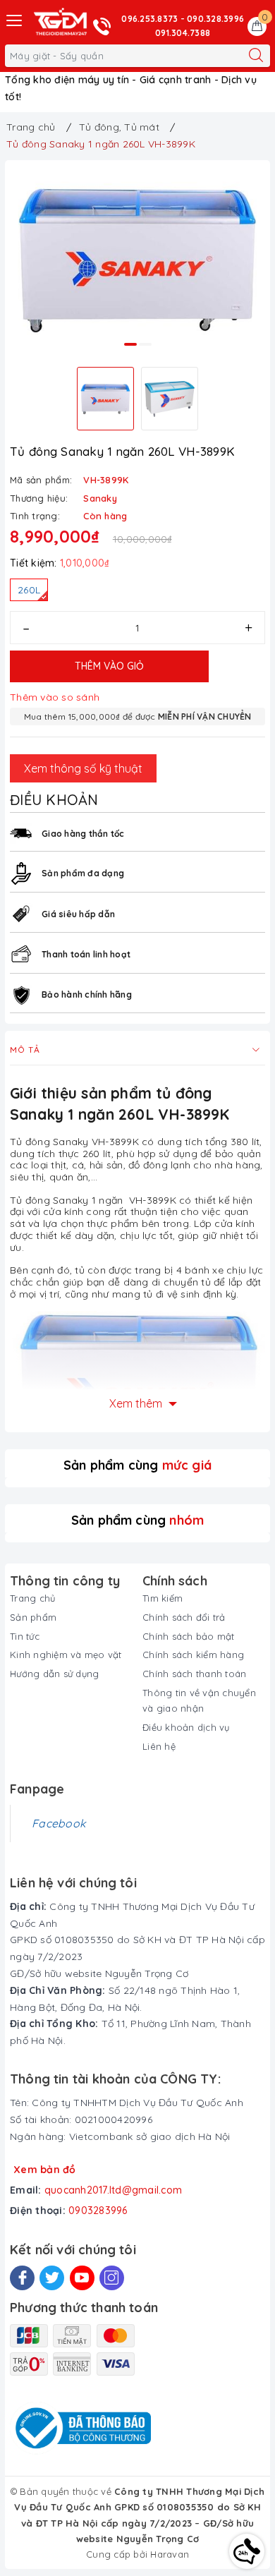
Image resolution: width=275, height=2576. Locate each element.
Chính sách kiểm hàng (193, 1655)
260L (29, 590)
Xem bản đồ (45, 2170)
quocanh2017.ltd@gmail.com (113, 2190)
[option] (137, 261)
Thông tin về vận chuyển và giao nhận (199, 1700)
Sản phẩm (33, 1617)
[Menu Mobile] (15, 19)
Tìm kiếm (163, 1598)
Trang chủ (32, 1598)
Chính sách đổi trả (184, 1617)
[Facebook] (22, 2278)
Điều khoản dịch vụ (186, 1727)
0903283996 (98, 2211)
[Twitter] (52, 2278)
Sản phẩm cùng (137, 1465)
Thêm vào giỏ (109, 666)
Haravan (170, 2554)
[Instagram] (112, 2278)
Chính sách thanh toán (194, 1674)
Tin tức (25, 1636)
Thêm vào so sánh (55, 697)
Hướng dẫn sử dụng (54, 1674)
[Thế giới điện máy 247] (60, 22)
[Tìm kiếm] (256, 56)
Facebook (59, 1823)
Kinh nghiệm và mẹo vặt (66, 1655)
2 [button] (145, 344)
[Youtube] (82, 2278)
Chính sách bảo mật (189, 1636)
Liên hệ (159, 1746)
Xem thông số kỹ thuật (83, 768)
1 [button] (130, 344)
